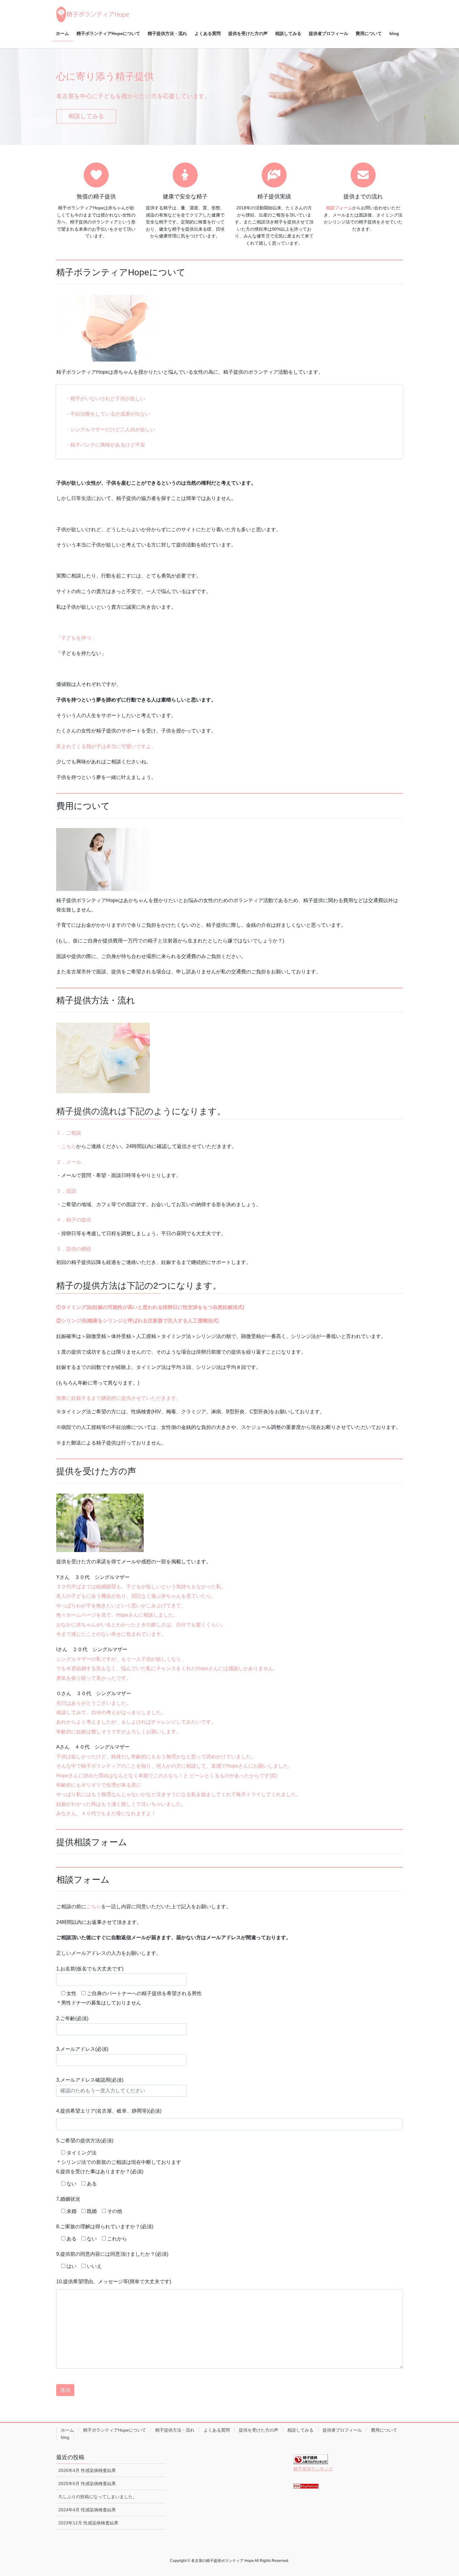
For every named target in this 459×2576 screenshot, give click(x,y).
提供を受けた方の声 (259, 2430)
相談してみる (86, 116)
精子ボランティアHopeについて (115, 2430)
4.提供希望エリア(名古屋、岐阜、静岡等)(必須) (109, 2111)
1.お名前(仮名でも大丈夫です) (90, 1969)
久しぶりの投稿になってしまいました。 (98, 2497)
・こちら (66, 1146)
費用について (384, 2430)
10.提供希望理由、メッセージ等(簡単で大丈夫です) (114, 2281)
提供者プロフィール (342, 2430)
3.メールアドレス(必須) (82, 2049)
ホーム (67, 2430)
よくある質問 (217, 2430)
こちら (94, 1907)
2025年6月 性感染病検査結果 (87, 2484)
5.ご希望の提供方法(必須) (85, 2141)
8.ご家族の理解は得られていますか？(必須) (105, 2227)
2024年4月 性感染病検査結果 (87, 2510)
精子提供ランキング (313, 2469)
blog (65, 2437)
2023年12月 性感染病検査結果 (88, 2523)
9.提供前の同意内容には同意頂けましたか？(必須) (112, 2254)
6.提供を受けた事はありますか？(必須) (100, 2172)
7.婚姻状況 (68, 2199)
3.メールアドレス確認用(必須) (90, 2080)
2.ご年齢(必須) (72, 2018)
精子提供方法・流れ (175, 2430)
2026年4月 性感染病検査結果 (87, 2470)
